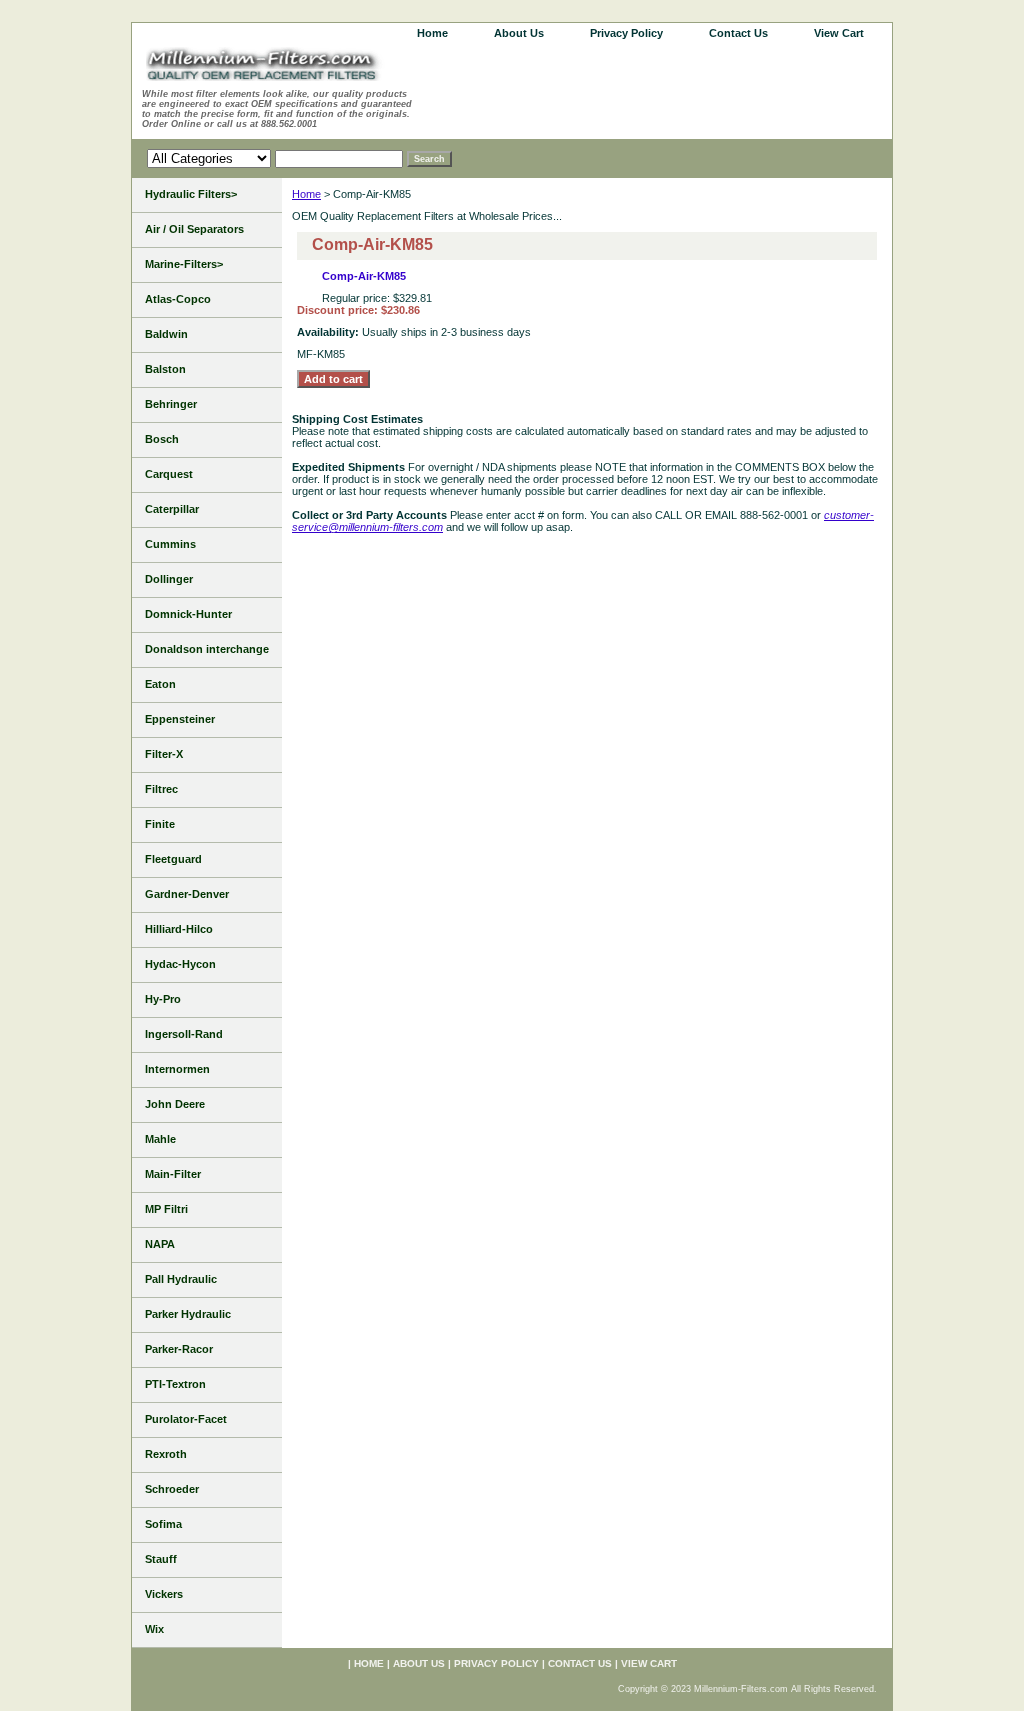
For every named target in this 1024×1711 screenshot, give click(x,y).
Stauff (161, 1559)
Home (306, 194)
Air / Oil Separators (194, 229)
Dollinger (169, 579)
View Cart (839, 33)
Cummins (170, 544)
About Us (519, 33)
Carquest (169, 474)
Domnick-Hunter (188, 614)
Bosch (162, 439)
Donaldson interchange (207, 649)
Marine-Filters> (184, 264)
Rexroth (166, 1454)
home (432, 33)
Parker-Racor (179, 1349)
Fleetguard (173, 859)
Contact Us (738, 33)
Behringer (171, 404)
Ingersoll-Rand (184, 1034)
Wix (154, 1629)
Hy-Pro (163, 999)
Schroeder (172, 1489)
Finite (160, 824)
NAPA (160, 1244)
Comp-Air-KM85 (364, 276)
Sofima (163, 1524)
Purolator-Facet (186, 1419)
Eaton (160, 684)
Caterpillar (172, 509)
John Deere (175, 1104)
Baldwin (166, 334)
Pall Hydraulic (181, 1279)
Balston (165, 369)
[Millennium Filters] (282, 67)
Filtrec (161, 789)
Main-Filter (173, 1174)
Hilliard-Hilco (179, 929)
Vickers (164, 1594)
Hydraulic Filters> (191, 194)
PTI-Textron (175, 1384)
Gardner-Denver (187, 894)
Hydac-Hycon (180, 964)
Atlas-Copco (178, 299)
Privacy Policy (626, 33)
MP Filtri (166, 1209)
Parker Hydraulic (188, 1314)
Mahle (160, 1139)
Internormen (177, 1069)
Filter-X (164, 754)
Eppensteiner (180, 719)
